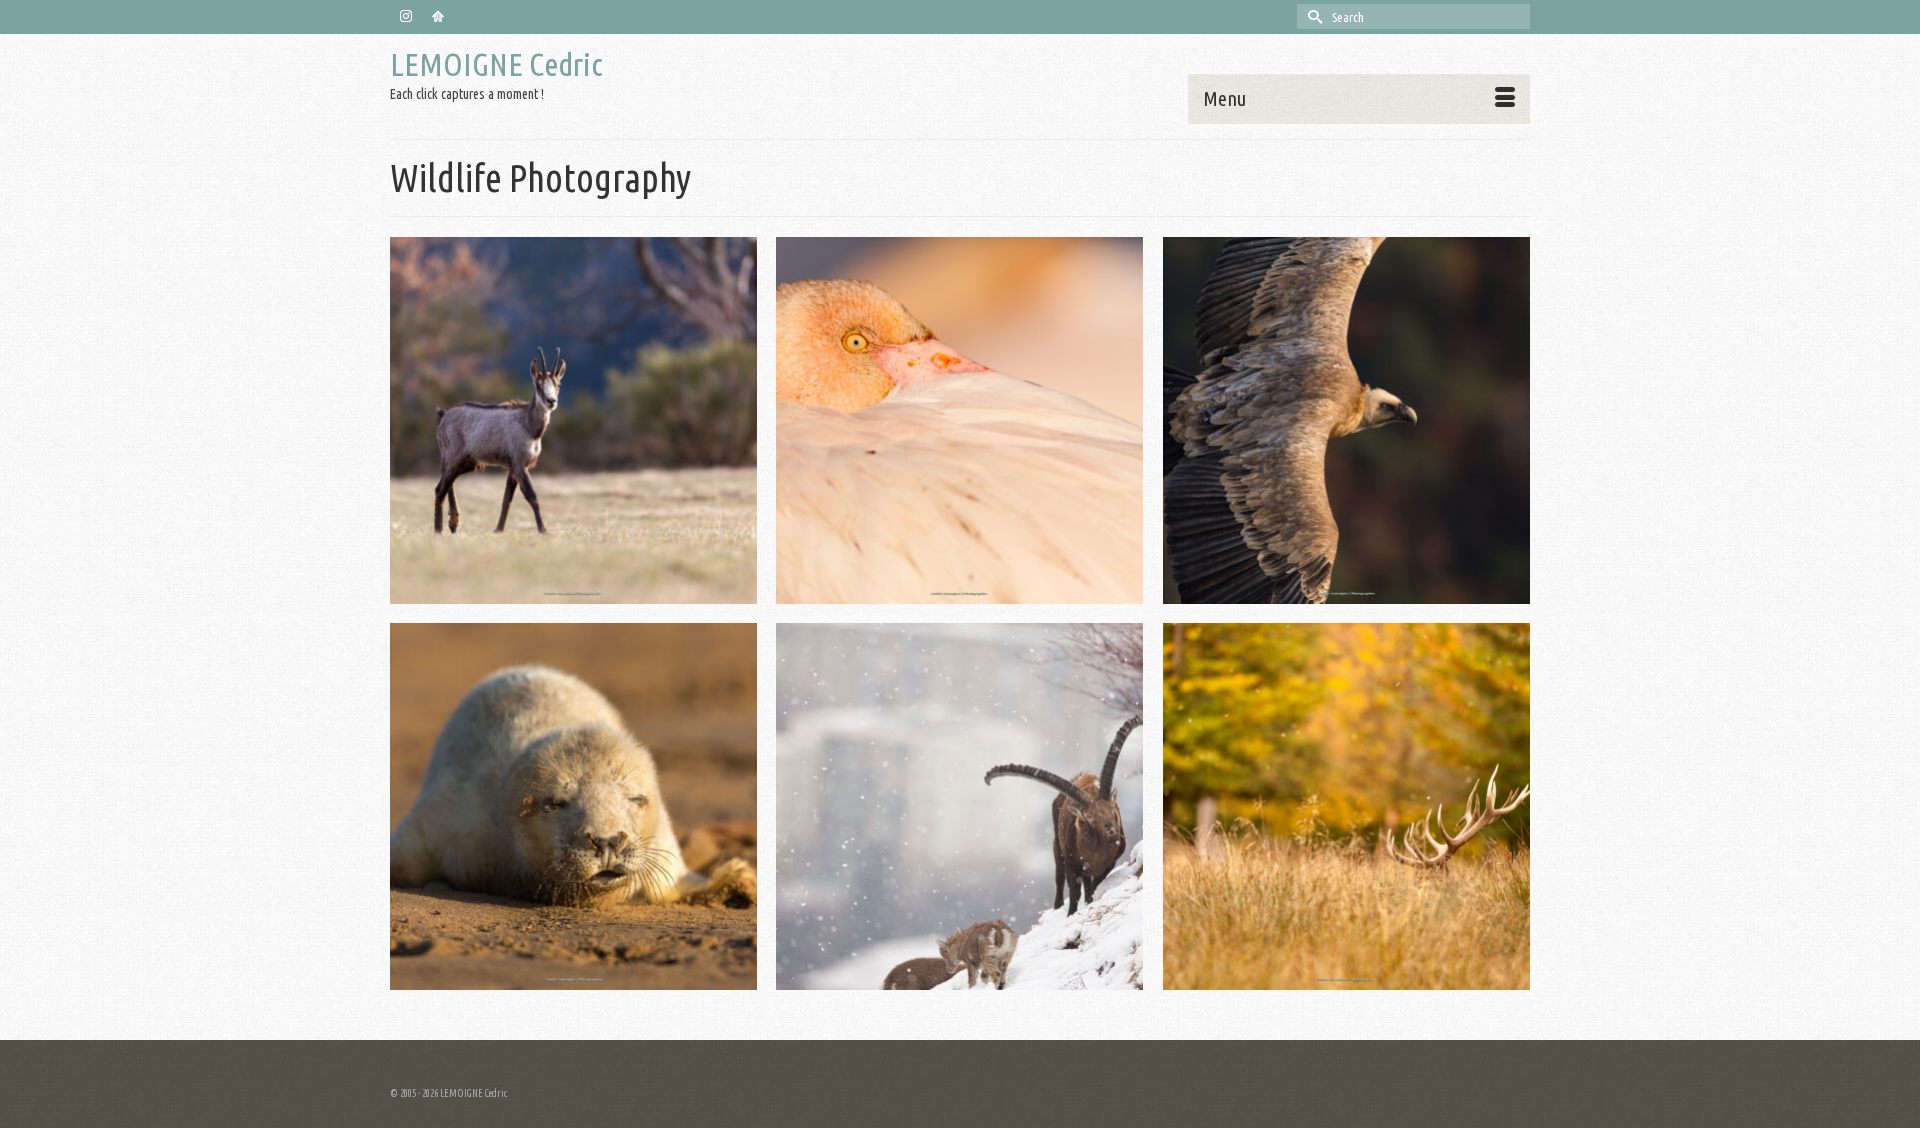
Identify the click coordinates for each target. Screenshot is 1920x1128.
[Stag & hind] (1346, 806)
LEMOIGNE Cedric (496, 64)
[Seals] (573, 806)
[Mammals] (573, 420)
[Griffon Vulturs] (1346, 420)
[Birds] (959, 420)
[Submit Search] (1312, 16)
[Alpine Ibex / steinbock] (959, 806)
